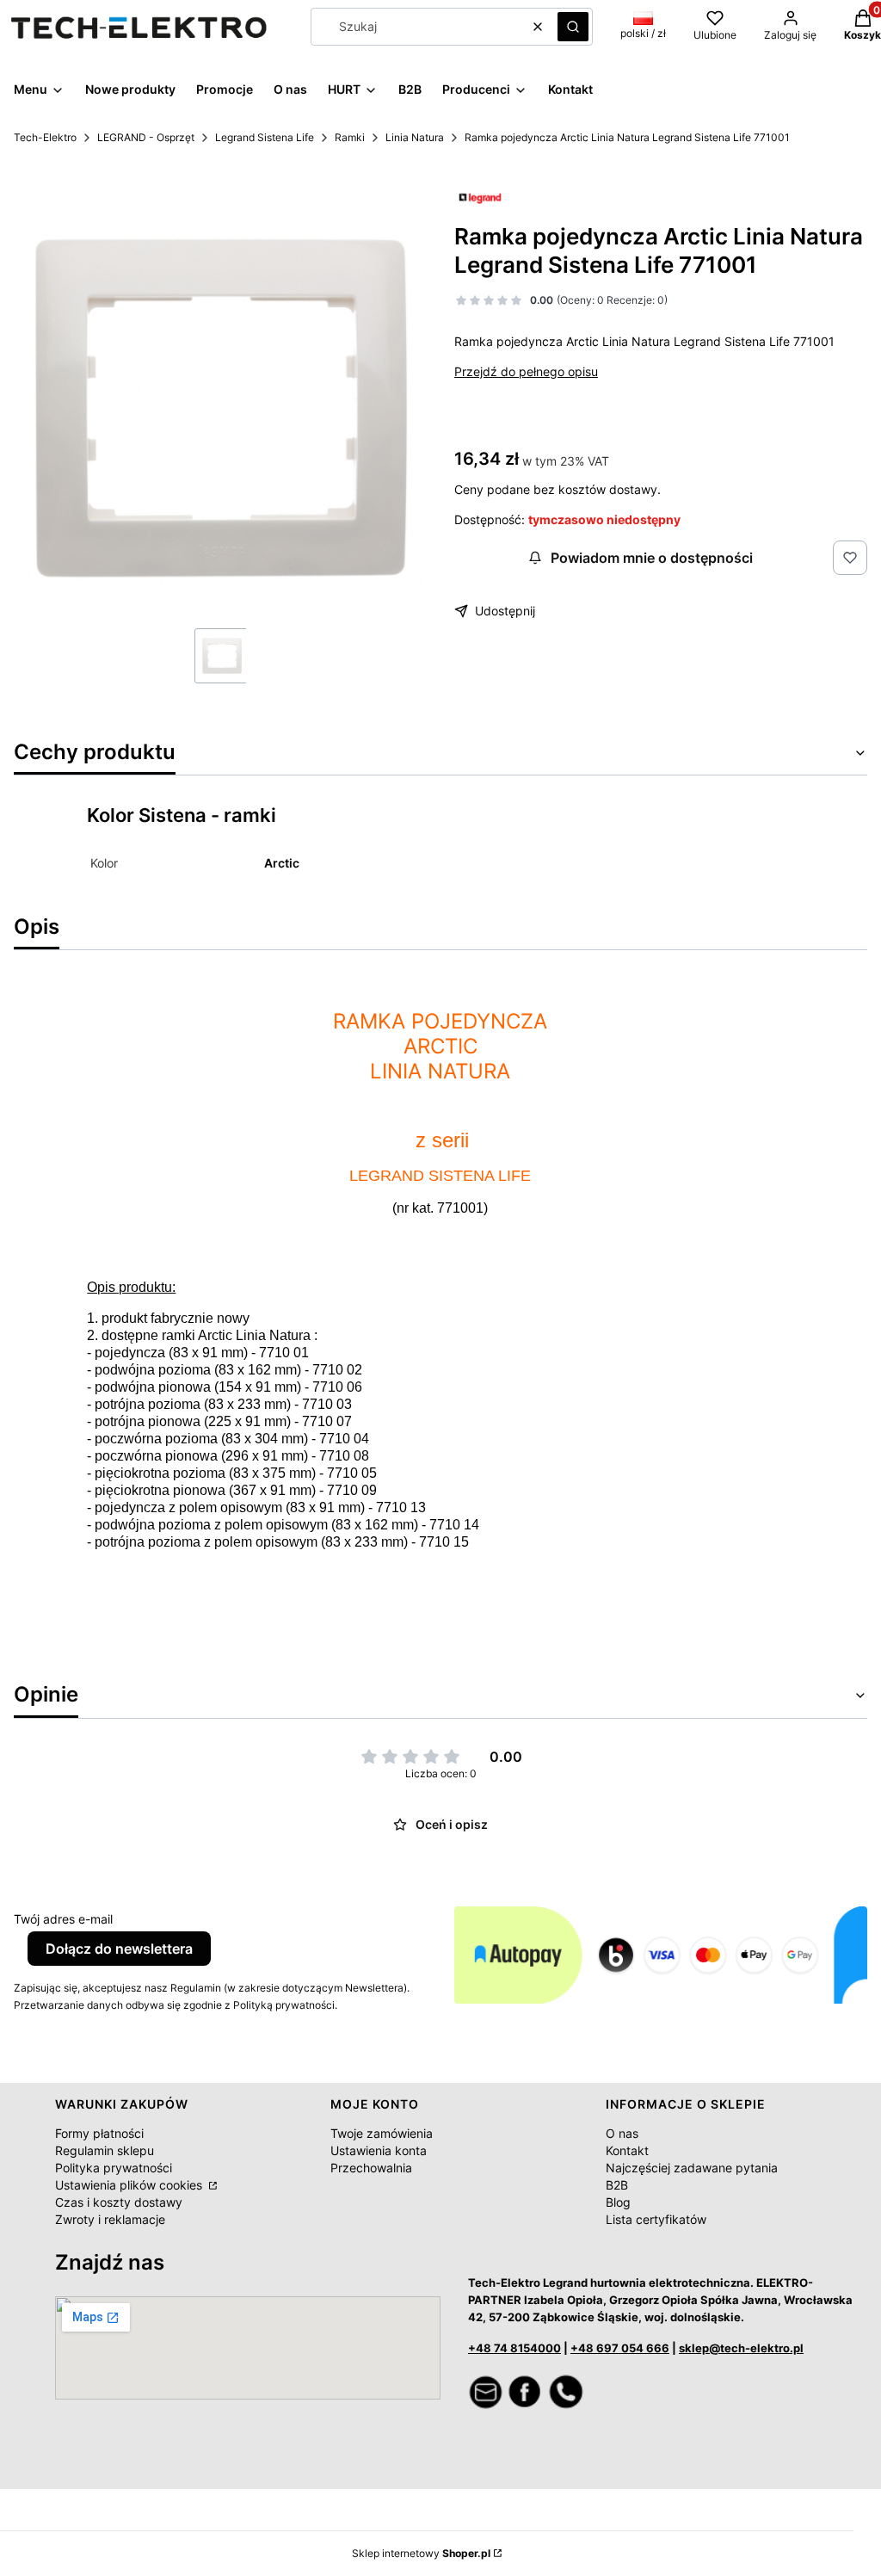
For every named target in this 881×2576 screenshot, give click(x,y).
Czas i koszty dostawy (119, 2202)
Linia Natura (415, 137)
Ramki (350, 137)
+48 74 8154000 (514, 2348)
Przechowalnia (371, 2168)
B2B (617, 2185)
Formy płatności (99, 2133)
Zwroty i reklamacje (110, 2219)
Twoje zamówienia (382, 2133)
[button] (573, 27)
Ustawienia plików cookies (130, 2185)
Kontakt (627, 2150)
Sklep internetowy (421, 2553)
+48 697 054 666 (620, 2348)
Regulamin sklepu (105, 2150)
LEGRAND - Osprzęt (146, 137)
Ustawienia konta (379, 2150)
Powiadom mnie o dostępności (652, 558)
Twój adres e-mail (63, 1919)
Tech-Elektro (45, 137)
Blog (618, 2202)
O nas (622, 2133)
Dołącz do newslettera (119, 1949)
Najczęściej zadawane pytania (692, 2168)
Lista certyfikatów (656, 2219)
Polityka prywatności (114, 2168)
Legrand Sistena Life (265, 137)
